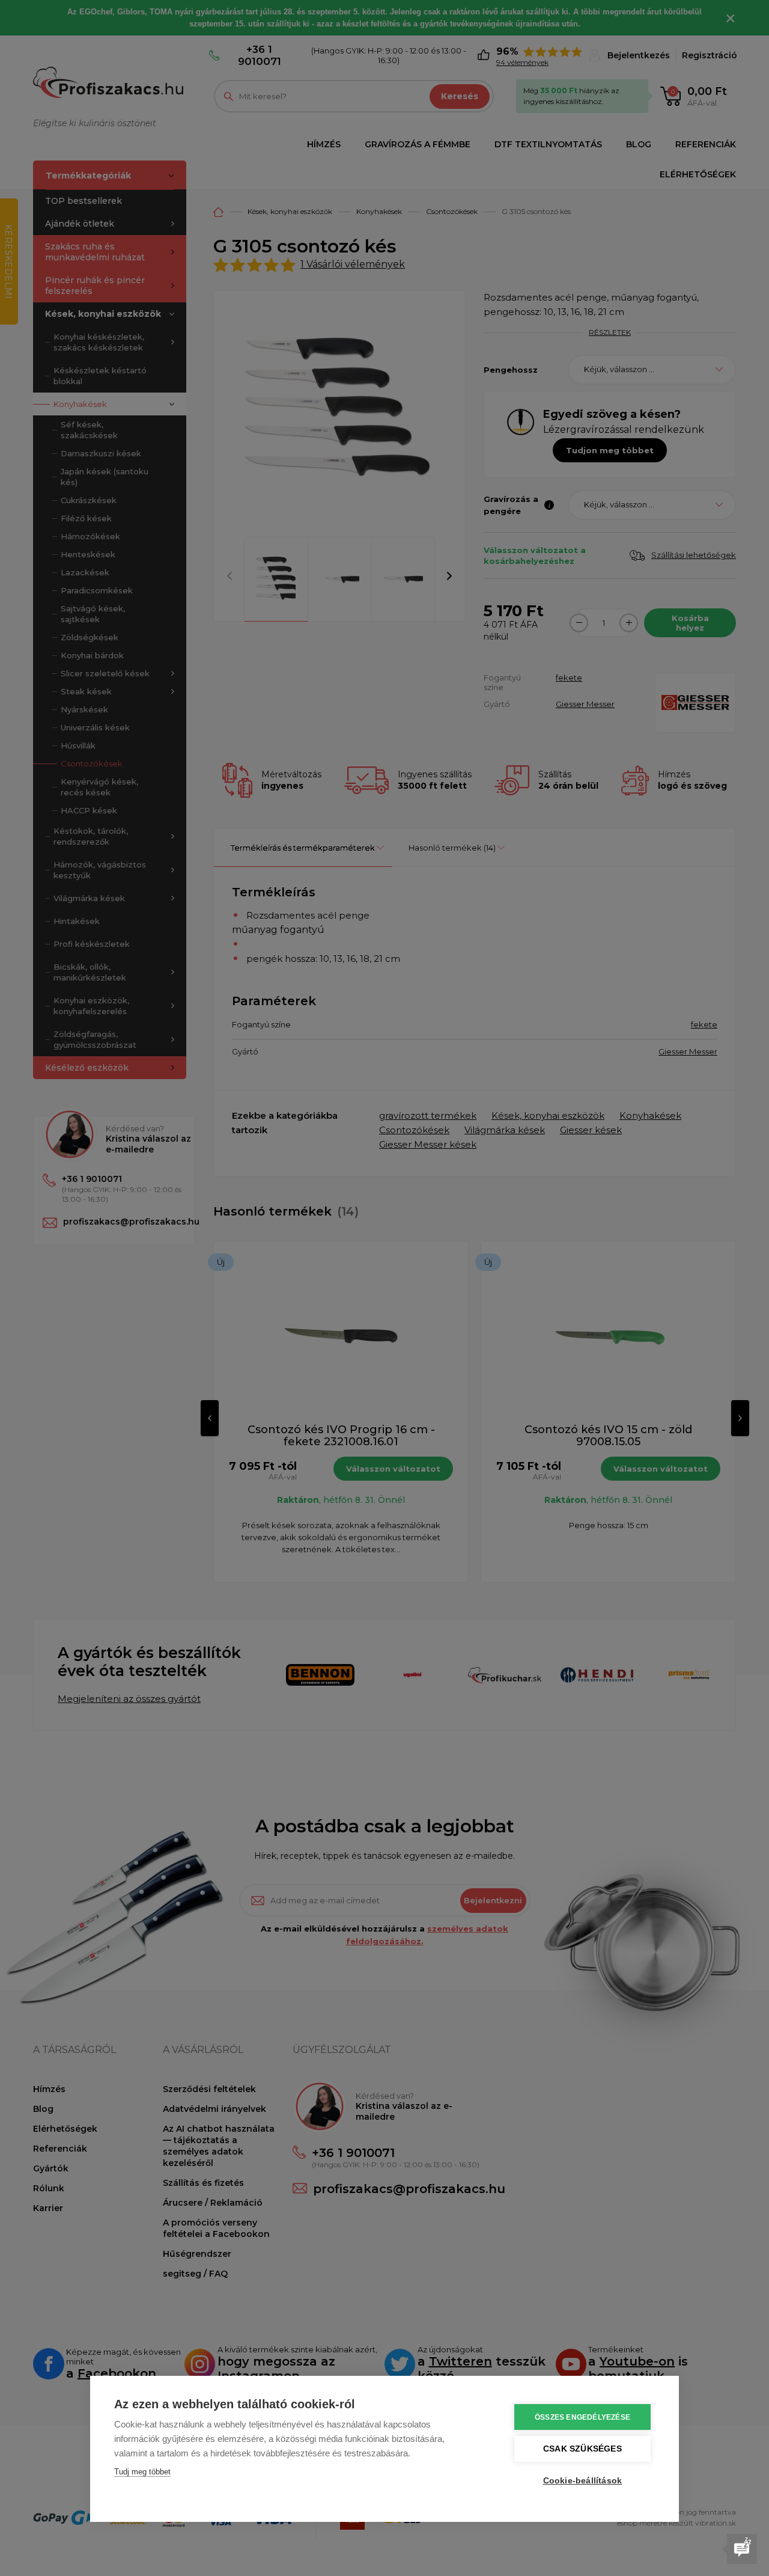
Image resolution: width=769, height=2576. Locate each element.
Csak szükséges (582, 2449)
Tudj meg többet (142, 2472)
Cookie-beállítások (583, 2481)
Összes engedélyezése (582, 2417)
